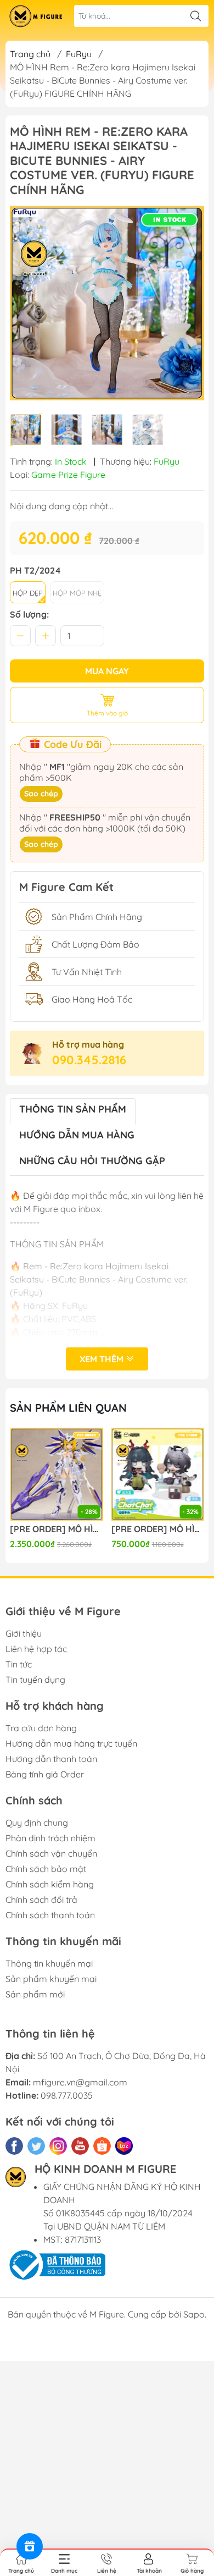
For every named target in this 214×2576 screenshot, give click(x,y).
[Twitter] (36, 2146)
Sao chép (41, 794)
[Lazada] (124, 2146)
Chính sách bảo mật (46, 1869)
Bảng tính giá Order (45, 1774)
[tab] (73, 1111)
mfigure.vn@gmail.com (80, 2082)
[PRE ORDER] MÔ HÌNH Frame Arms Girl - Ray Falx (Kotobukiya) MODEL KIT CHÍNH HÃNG (57, 1529)
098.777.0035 (67, 2095)
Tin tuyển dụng (35, 1680)
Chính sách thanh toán (50, 1915)
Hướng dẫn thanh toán (51, 1759)
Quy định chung (37, 1823)
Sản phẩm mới (35, 1994)
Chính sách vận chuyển (51, 1853)
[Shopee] (102, 2146)
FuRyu (79, 54)
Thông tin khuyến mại (49, 1963)
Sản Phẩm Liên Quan (68, 1408)
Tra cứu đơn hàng (41, 1728)
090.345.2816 (89, 1060)
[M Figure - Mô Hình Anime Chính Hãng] (36, 16)
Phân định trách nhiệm (50, 1838)
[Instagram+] (58, 2146)
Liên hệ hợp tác (36, 1649)
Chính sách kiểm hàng (50, 1884)
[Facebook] (14, 2146)
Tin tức (19, 1664)
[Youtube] (80, 2146)
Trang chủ (30, 54)
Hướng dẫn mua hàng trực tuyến (71, 1743)
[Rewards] (30, 2546)
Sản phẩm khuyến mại (51, 1979)
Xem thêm (103, 1359)
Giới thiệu (24, 1633)
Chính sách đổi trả (41, 1900)
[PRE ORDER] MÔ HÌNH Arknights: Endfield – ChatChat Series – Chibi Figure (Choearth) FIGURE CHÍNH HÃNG (158, 1529)
